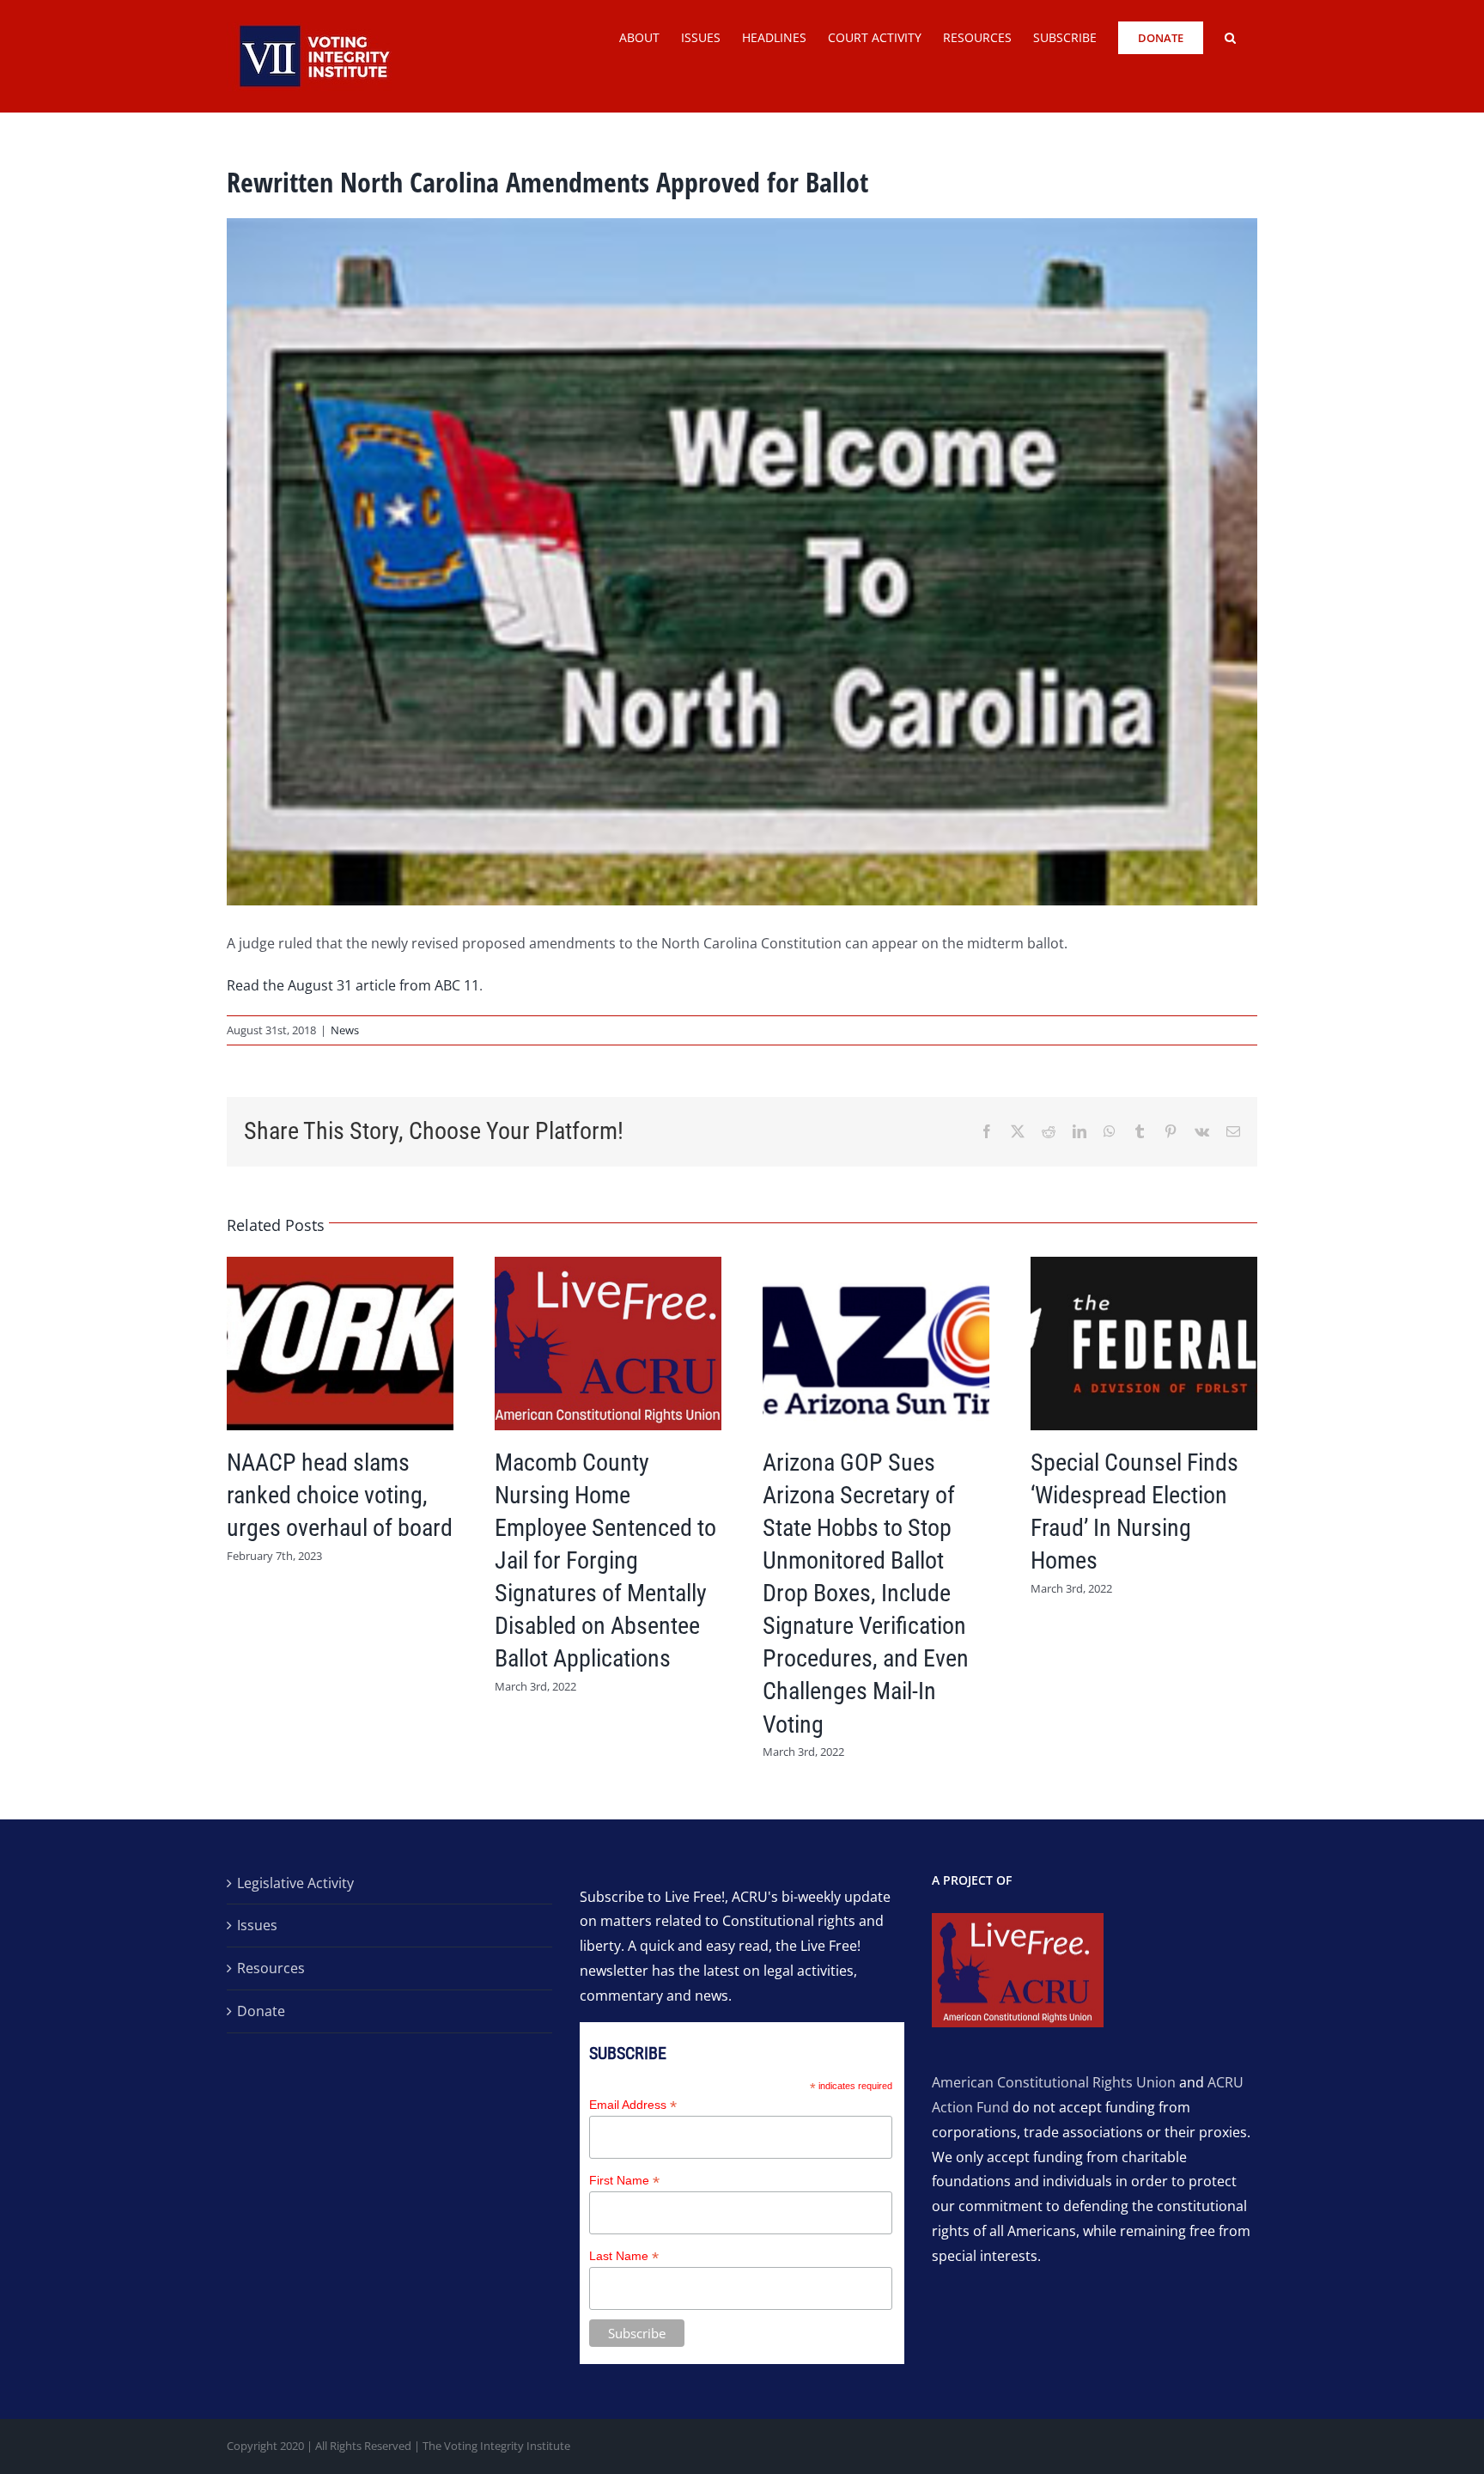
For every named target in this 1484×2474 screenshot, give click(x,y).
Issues (257, 1925)
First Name (624, 2181)
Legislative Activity (295, 1883)
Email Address (633, 2105)
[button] (1230, 36)
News (345, 1030)
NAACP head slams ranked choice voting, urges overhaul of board (340, 1495)
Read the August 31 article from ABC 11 (353, 985)
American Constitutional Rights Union (1054, 2082)
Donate (261, 2011)
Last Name (624, 2256)
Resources (271, 1968)
